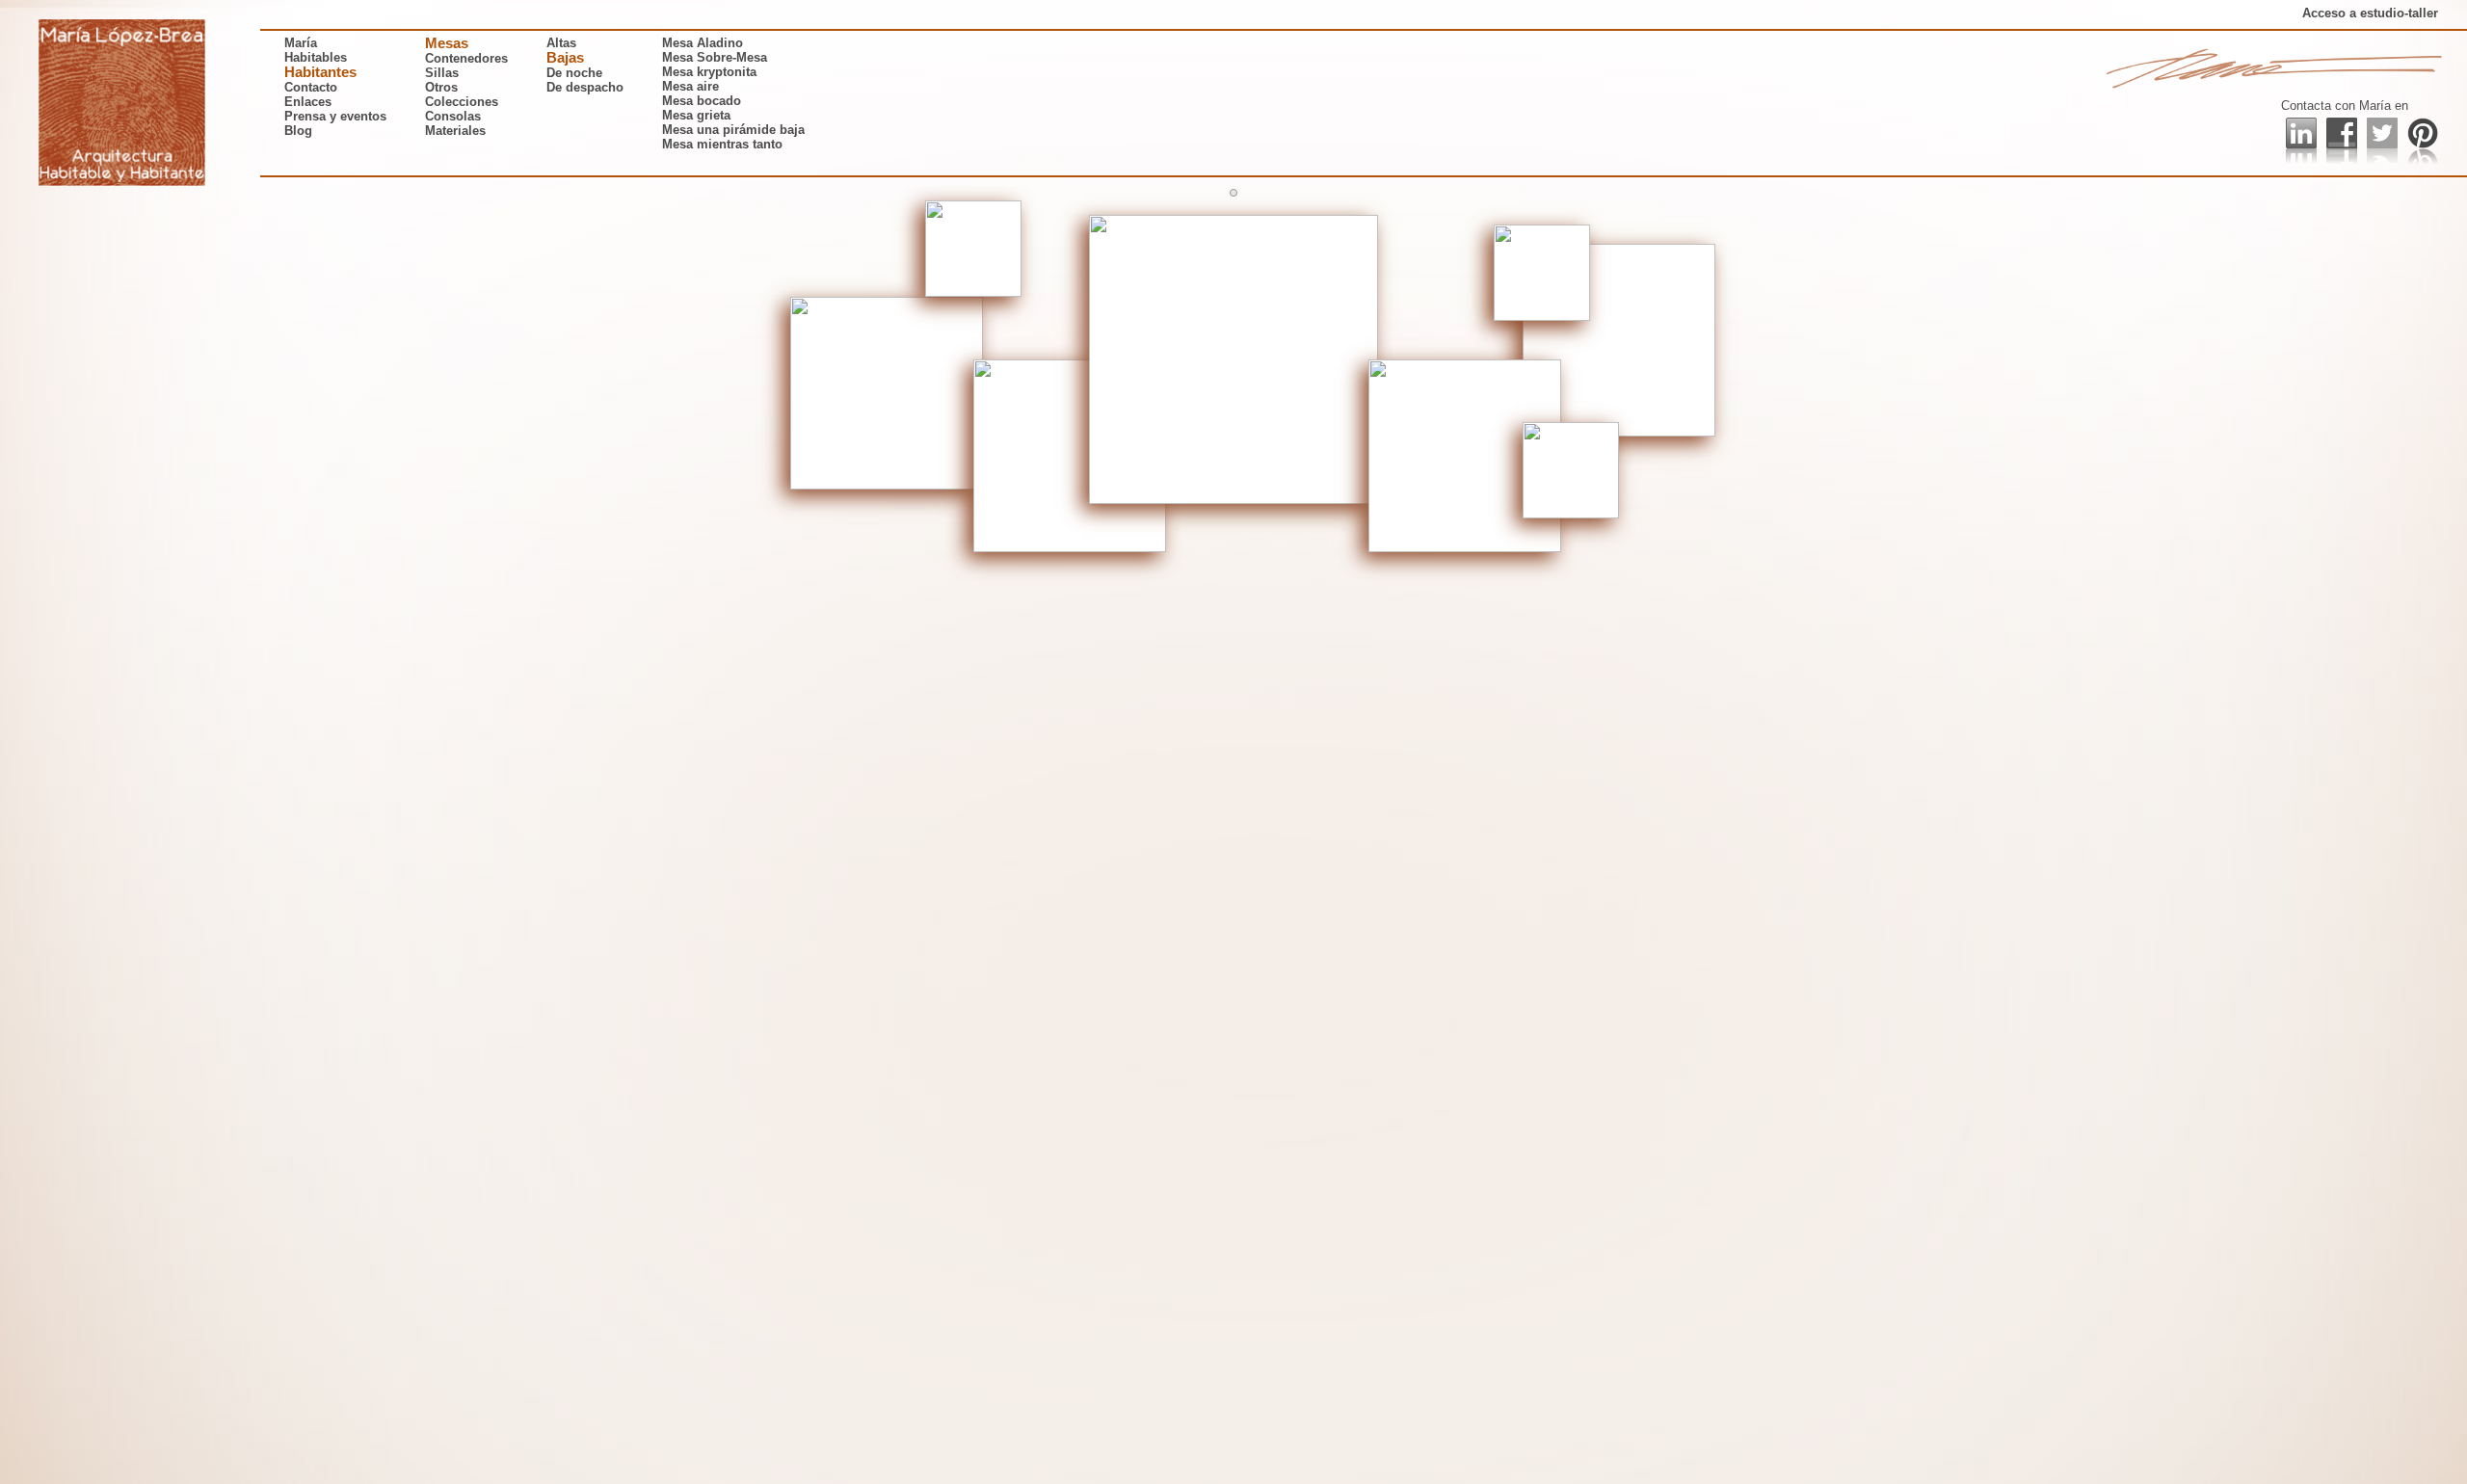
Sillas (442, 73)
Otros (441, 87)
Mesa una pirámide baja (733, 130)
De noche (574, 73)
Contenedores (466, 58)
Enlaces (308, 102)
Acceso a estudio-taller (2370, 13)
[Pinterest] (2423, 141)
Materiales (455, 131)
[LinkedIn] (2301, 141)
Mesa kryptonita (709, 72)
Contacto (311, 87)
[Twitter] (2382, 141)
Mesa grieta (696, 115)
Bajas (565, 58)
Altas (561, 43)
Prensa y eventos (335, 116)
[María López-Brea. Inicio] (122, 103)
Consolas (453, 116)
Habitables (316, 57)
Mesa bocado (702, 101)
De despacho (585, 87)
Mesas (447, 43)
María (301, 43)
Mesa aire (690, 86)
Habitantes (320, 72)
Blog (298, 131)
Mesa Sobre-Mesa (715, 57)
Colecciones (462, 102)
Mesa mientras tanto (722, 144)
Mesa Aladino (703, 43)
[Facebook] (2342, 141)
